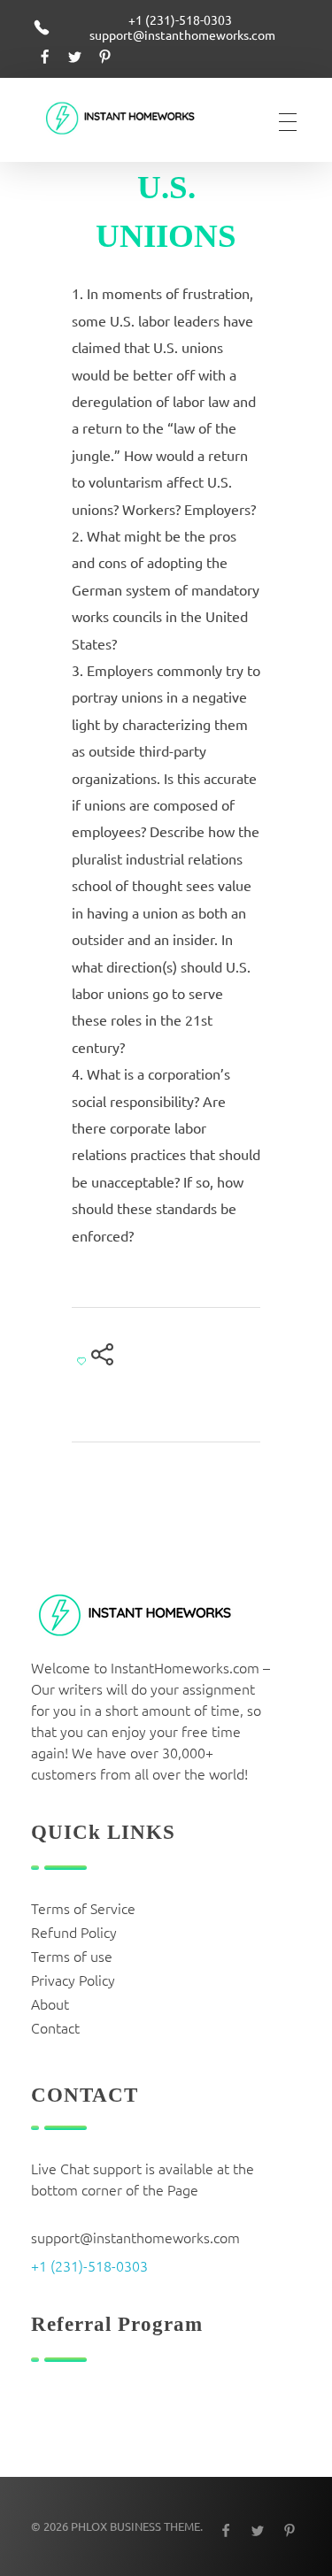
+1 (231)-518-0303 (89, 2265)
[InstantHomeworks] (132, 119)
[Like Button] (81, 1361)
